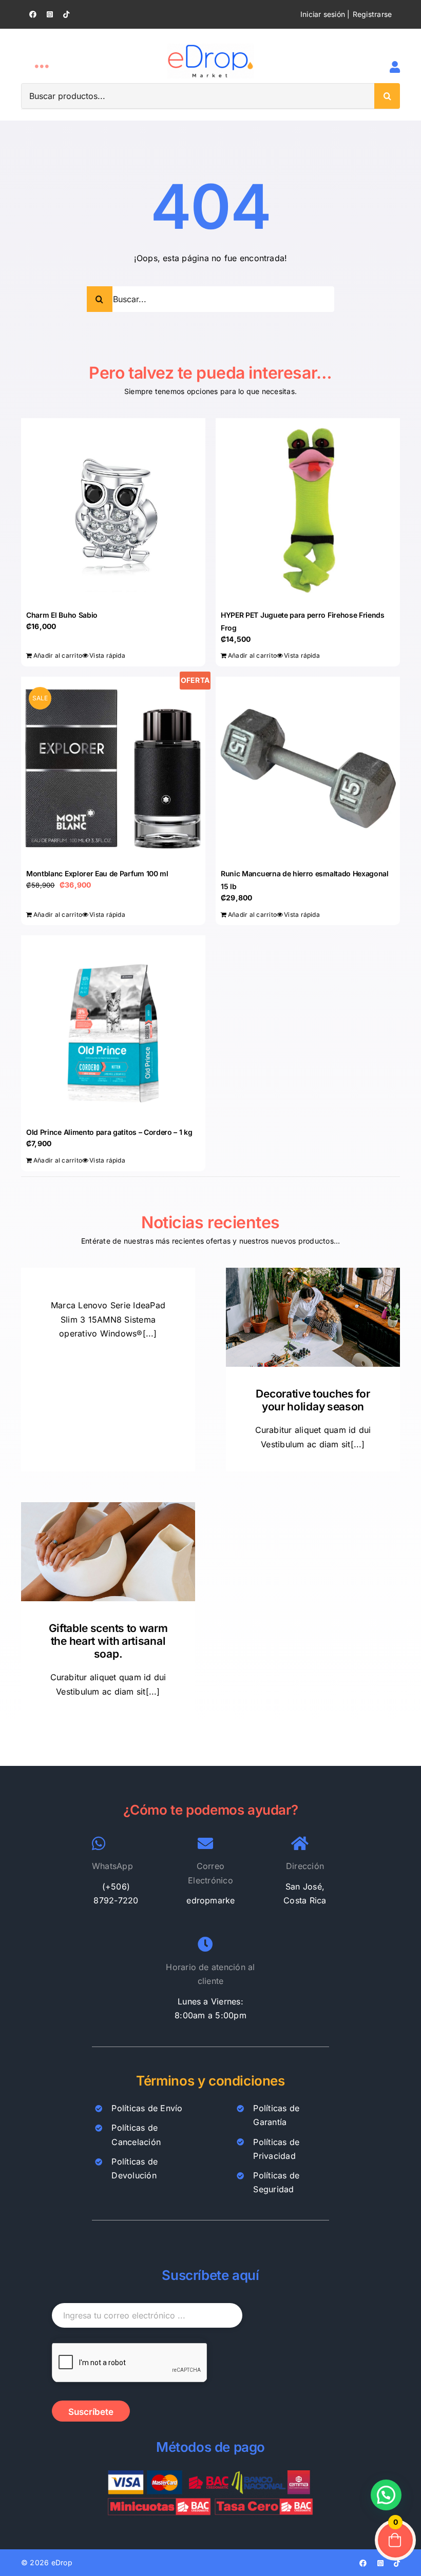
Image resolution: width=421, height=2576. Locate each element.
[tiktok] (66, 14)
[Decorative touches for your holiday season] (313, 1317)
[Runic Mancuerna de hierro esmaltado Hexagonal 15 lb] (308, 769)
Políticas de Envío (147, 2108)
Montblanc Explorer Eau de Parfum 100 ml (97, 873)
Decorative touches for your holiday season (313, 1400)
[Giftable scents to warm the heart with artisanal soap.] (108, 1551)
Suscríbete (91, 2412)
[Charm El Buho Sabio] (113, 510)
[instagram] (50, 14)
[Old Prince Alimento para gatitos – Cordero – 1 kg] (113, 1027)
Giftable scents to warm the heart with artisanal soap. (108, 1641)
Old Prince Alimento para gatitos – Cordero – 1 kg (109, 1132)
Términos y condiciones (210, 2081)
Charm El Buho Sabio (62, 615)
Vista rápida (107, 655)
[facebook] (33, 14)
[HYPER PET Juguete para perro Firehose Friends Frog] (308, 510)
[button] (386, 2495)
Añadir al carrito (58, 655)
